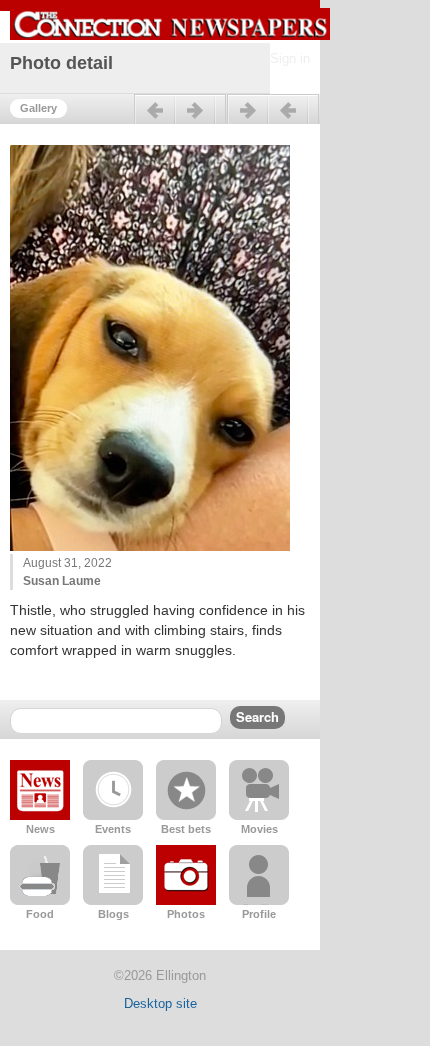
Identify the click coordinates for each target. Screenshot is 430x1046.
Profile (259, 914)
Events (113, 829)
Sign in (290, 58)
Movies (259, 829)
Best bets (186, 829)
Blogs (113, 914)
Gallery (38, 108)
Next (273, 118)
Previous (180, 118)
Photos (186, 914)
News (40, 829)
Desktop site (160, 1003)
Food (40, 914)
